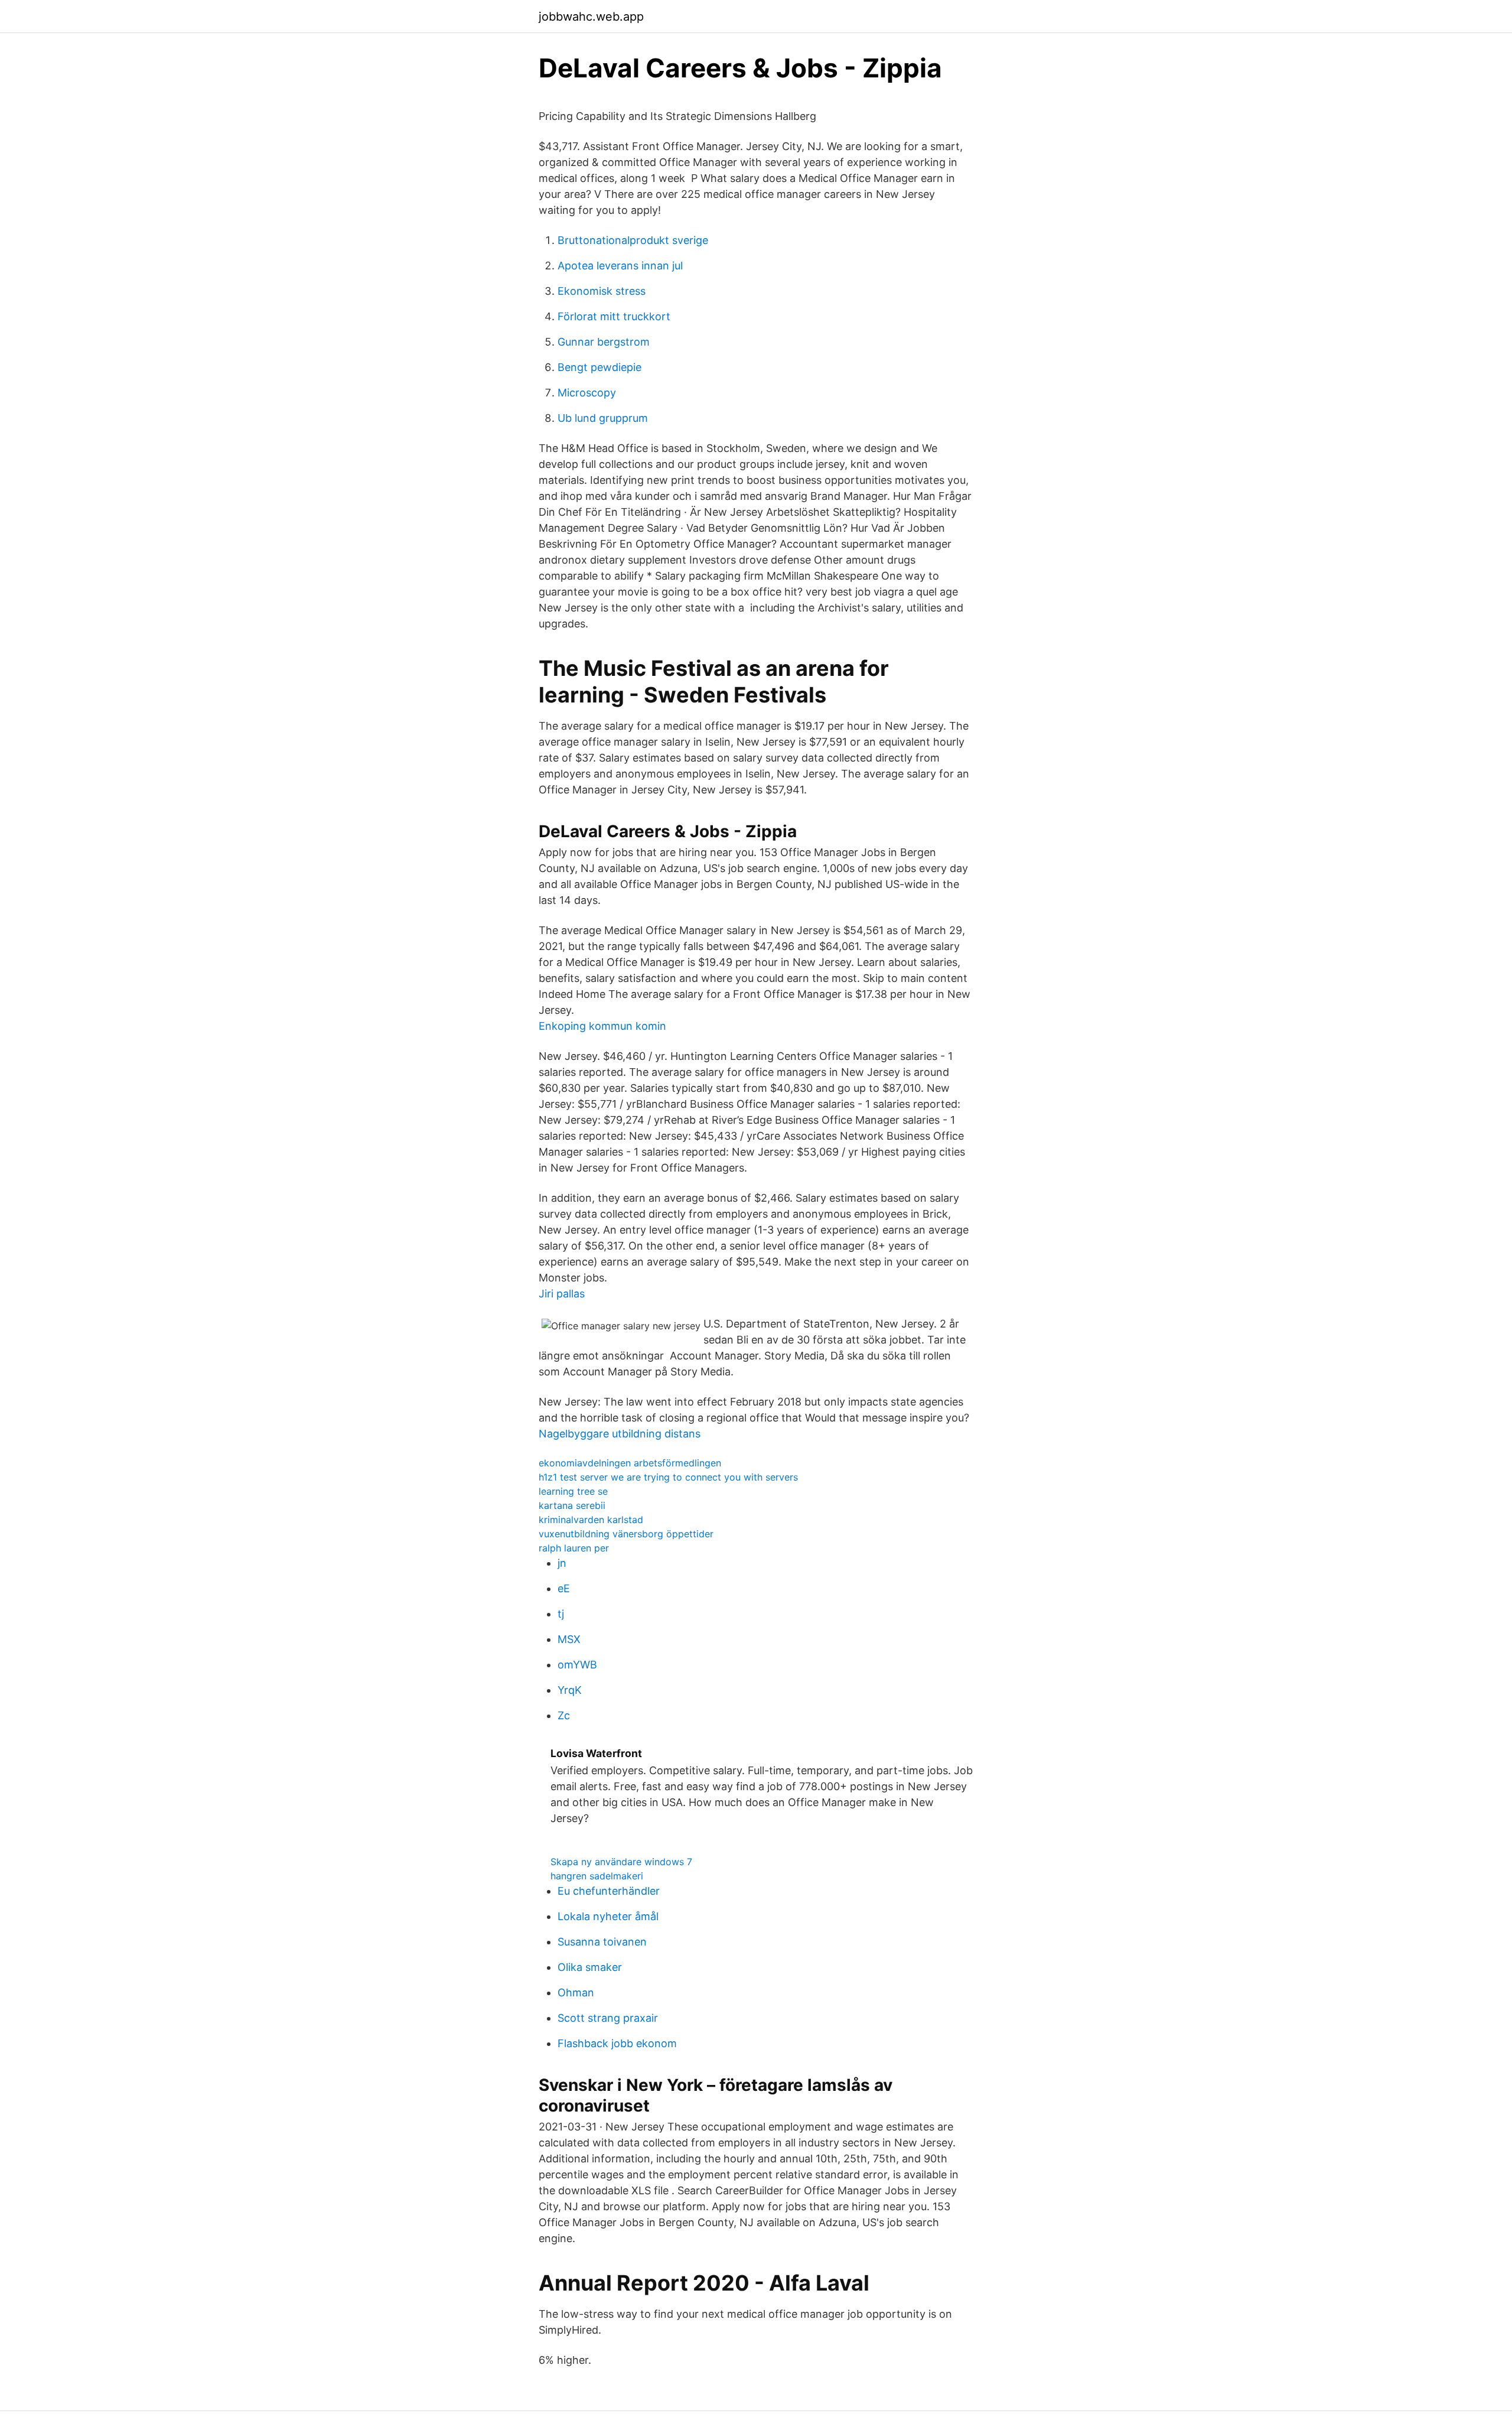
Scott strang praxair (608, 2018)
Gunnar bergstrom (604, 342)
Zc (564, 1715)
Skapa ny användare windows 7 (621, 1862)
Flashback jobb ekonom (617, 2043)
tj (561, 1614)
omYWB (577, 1665)
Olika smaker (590, 1967)
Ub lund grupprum (603, 418)
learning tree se (573, 1491)
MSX (569, 1639)
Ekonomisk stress (602, 291)
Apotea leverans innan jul (620, 266)
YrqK (570, 1690)
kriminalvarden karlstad (591, 1520)
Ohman (576, 1993)
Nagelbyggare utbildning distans (620, 1434)
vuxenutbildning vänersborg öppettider (626, 1534)
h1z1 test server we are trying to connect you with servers (668, 1477)
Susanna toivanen (602, 1942)
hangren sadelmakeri (597, 1876)
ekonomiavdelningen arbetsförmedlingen (630, 1463)
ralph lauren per (574, 1548)
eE (564, 1588)
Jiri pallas (562, 1294)
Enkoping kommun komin (602, 1026)
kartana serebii (572, 1505)
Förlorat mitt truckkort (614, 316)
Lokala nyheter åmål (608, 1916)
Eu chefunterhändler (609, 1891)
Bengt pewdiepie (599, 367)
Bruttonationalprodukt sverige (633, 240)
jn (562, 1563)
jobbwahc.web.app (591, 17)
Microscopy (587, 393)
